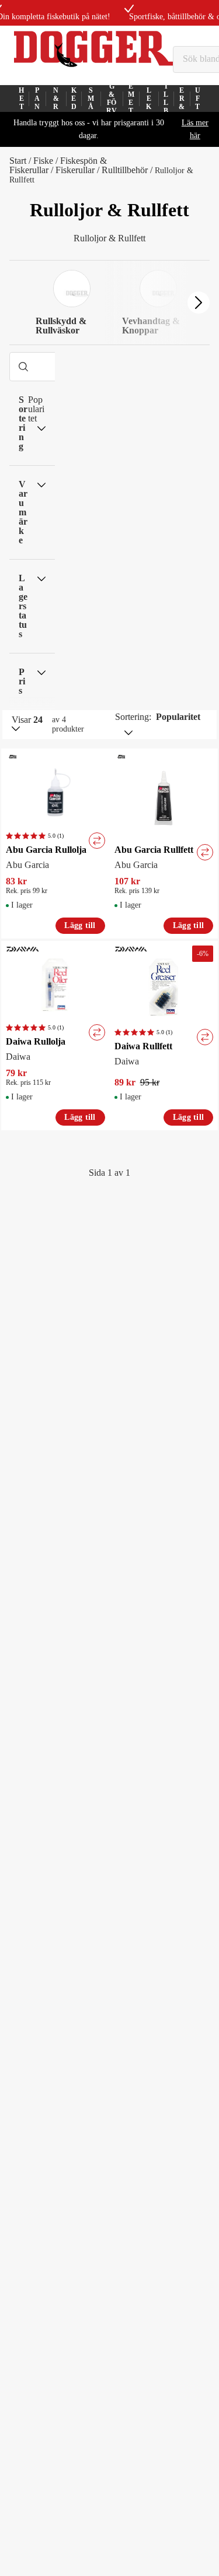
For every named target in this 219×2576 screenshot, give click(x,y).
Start (18, 161)
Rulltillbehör (125, 170)
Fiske (43, 161)
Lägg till (80, 925)
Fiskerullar (75, 170)
